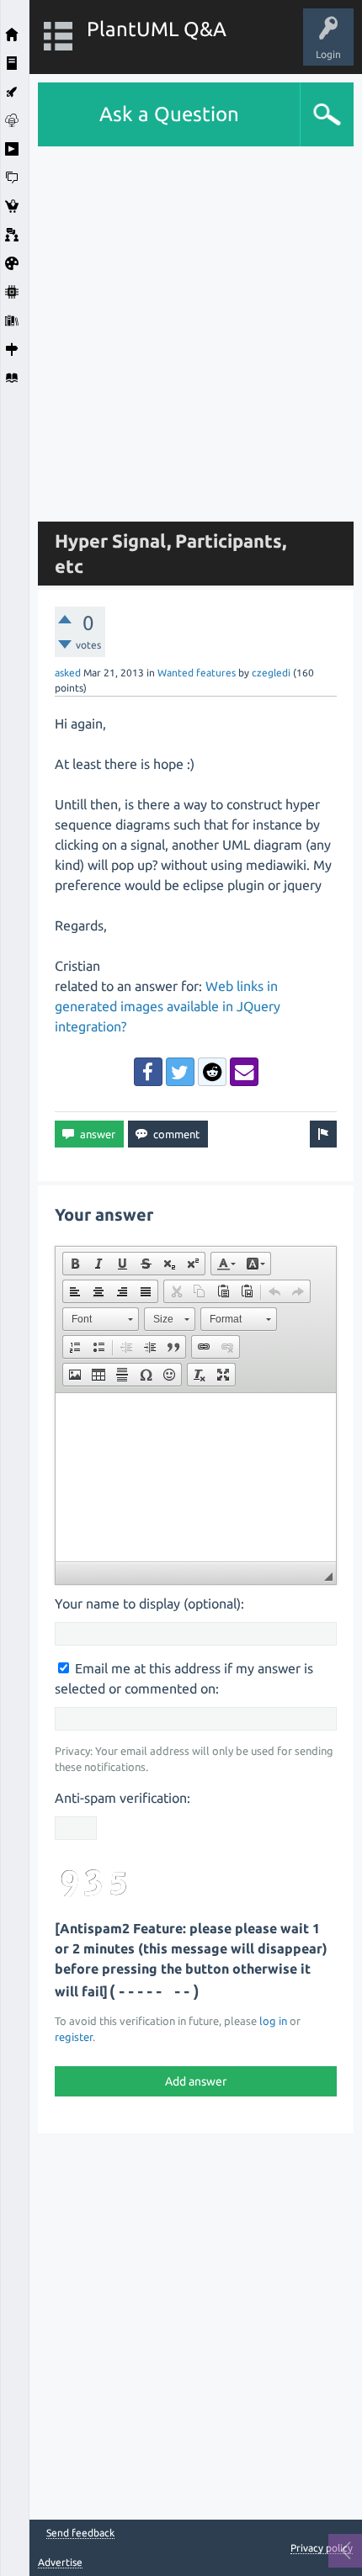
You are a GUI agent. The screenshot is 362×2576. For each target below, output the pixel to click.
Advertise (60, 2562)
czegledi (271, 673)
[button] (75, 1264)
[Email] (244, 1072)
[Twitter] (180, 1072)
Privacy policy (322, 2548)
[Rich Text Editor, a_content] (196, 1477)
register (74, 2037)
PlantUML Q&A (157, 29)
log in (273, 2021)
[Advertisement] (181, 327)
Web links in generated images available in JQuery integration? (168, 1006)
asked (68, 673)
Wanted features (197, 673)
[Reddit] (212, 1072)
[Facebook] (148, 1072)
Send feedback (80, 2533)
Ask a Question (169, 114)
